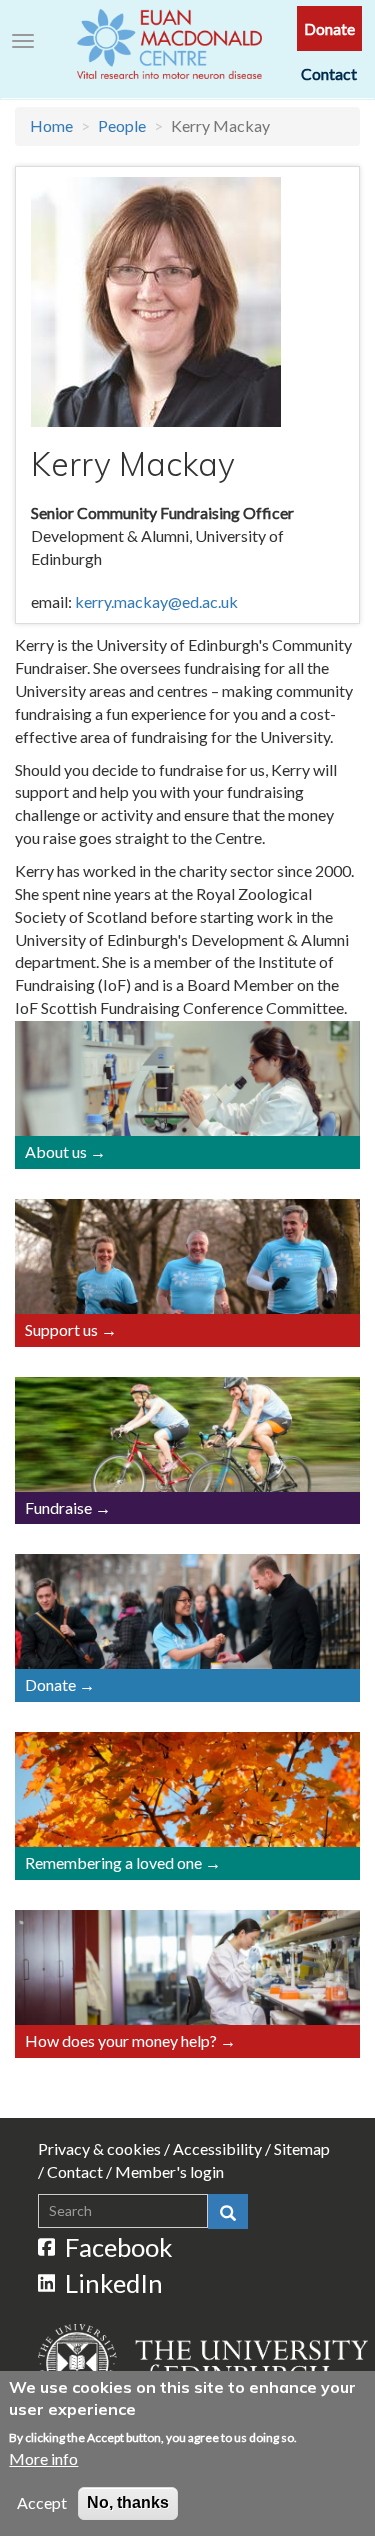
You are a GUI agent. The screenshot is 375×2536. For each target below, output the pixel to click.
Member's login (169, 2171)
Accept (42, 2502)
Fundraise (58, 1507)
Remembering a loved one (113, 1862)
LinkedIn (114, 2283)
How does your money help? (121, 2040)
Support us (61, 1329)
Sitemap (302, 2148)
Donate (329, 28)
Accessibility (217, 2148)
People (122, 125)
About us (56, 1151)
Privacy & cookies (99, 2148)
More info (43, 2458)
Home (51, 125)
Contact (329, 73)
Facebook (119, 2247)
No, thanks (128, 2502)
